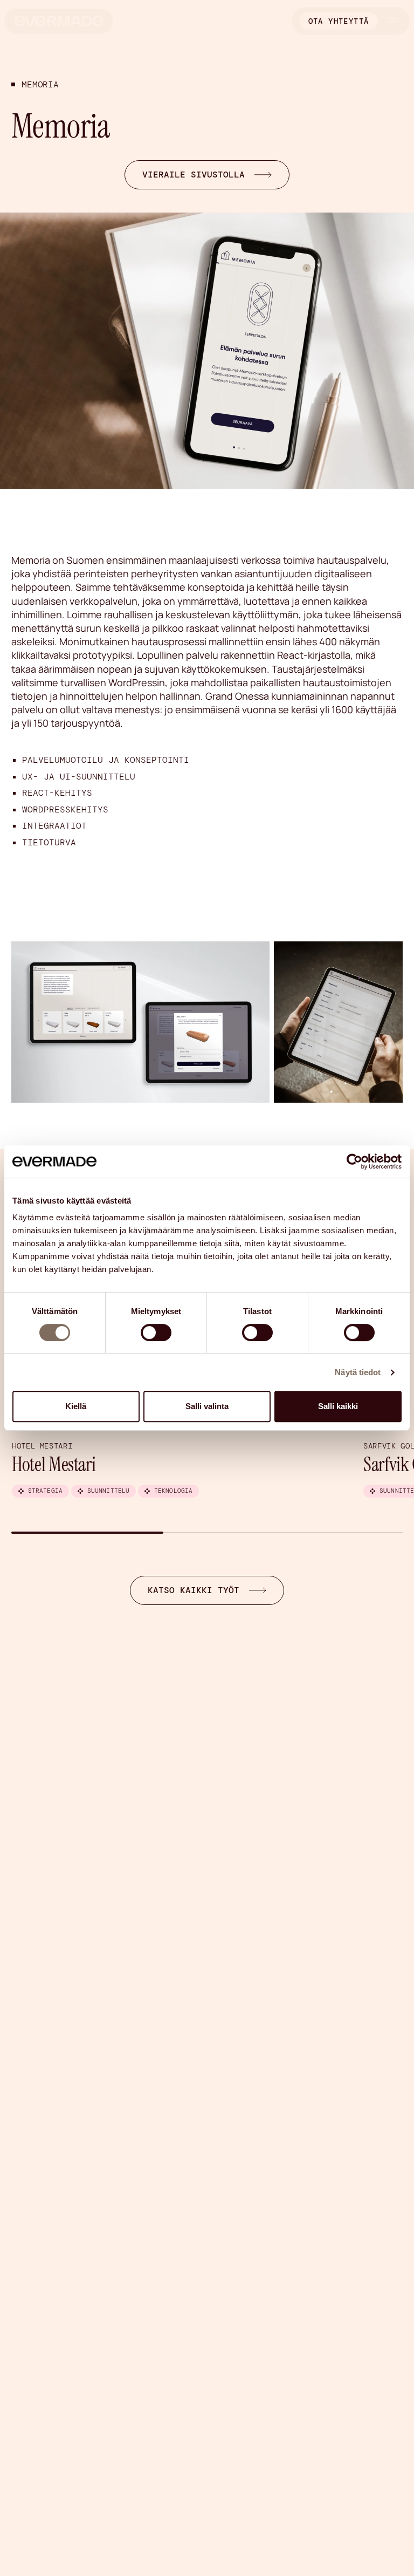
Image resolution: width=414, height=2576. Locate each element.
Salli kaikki (338, 1406)
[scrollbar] (207, 1533)
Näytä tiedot (358, 1372)
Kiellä (76, 1406)
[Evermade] (59, 21)
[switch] (156, 1333)
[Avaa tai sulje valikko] (393, 21)
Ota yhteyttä (339, 21)
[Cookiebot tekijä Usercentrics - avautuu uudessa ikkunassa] (354, 1161)
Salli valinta (207, 1406)
